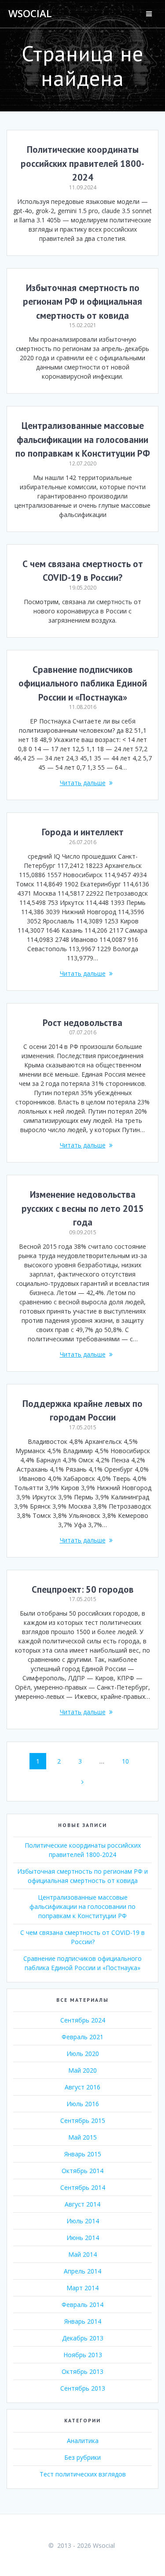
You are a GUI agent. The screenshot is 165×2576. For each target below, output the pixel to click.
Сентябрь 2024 (83, 2020)
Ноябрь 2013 (83, 2355)
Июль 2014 (83, 2221)
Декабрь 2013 (83, 2338)
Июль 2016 (83, 2104)
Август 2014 (82, 2204)
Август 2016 (82, 2087)
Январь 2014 (83, 2321)
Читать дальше (83, 783)
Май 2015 (82, 2137)
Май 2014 (82, 2254)
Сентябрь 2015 (83, 2120)
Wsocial (30, 14)
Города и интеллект (83, 832)
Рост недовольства (82, 1023)
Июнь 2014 (83, 2238)
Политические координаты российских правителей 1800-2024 (82, 163)
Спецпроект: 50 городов (83, 1589)
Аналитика (83, 2441)
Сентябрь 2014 (83, 2187)
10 (128, 1761)
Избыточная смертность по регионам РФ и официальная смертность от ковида (82, 302)
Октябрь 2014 (82, 2171)
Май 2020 (82, 2070)
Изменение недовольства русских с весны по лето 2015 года (83, 1208)
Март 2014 (82, 2288)
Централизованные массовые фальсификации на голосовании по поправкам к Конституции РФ (83, 439)
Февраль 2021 (82, 2037)
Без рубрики (82, 2457)
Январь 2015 (83, 2154)
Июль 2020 (83, 2054)
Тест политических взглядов (83, 2474)
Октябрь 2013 (82, 2371)
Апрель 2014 (82, 2271)
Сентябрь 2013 (83, 2388)
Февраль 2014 (82, 2305)
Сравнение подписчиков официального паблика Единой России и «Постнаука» (83, 683)
